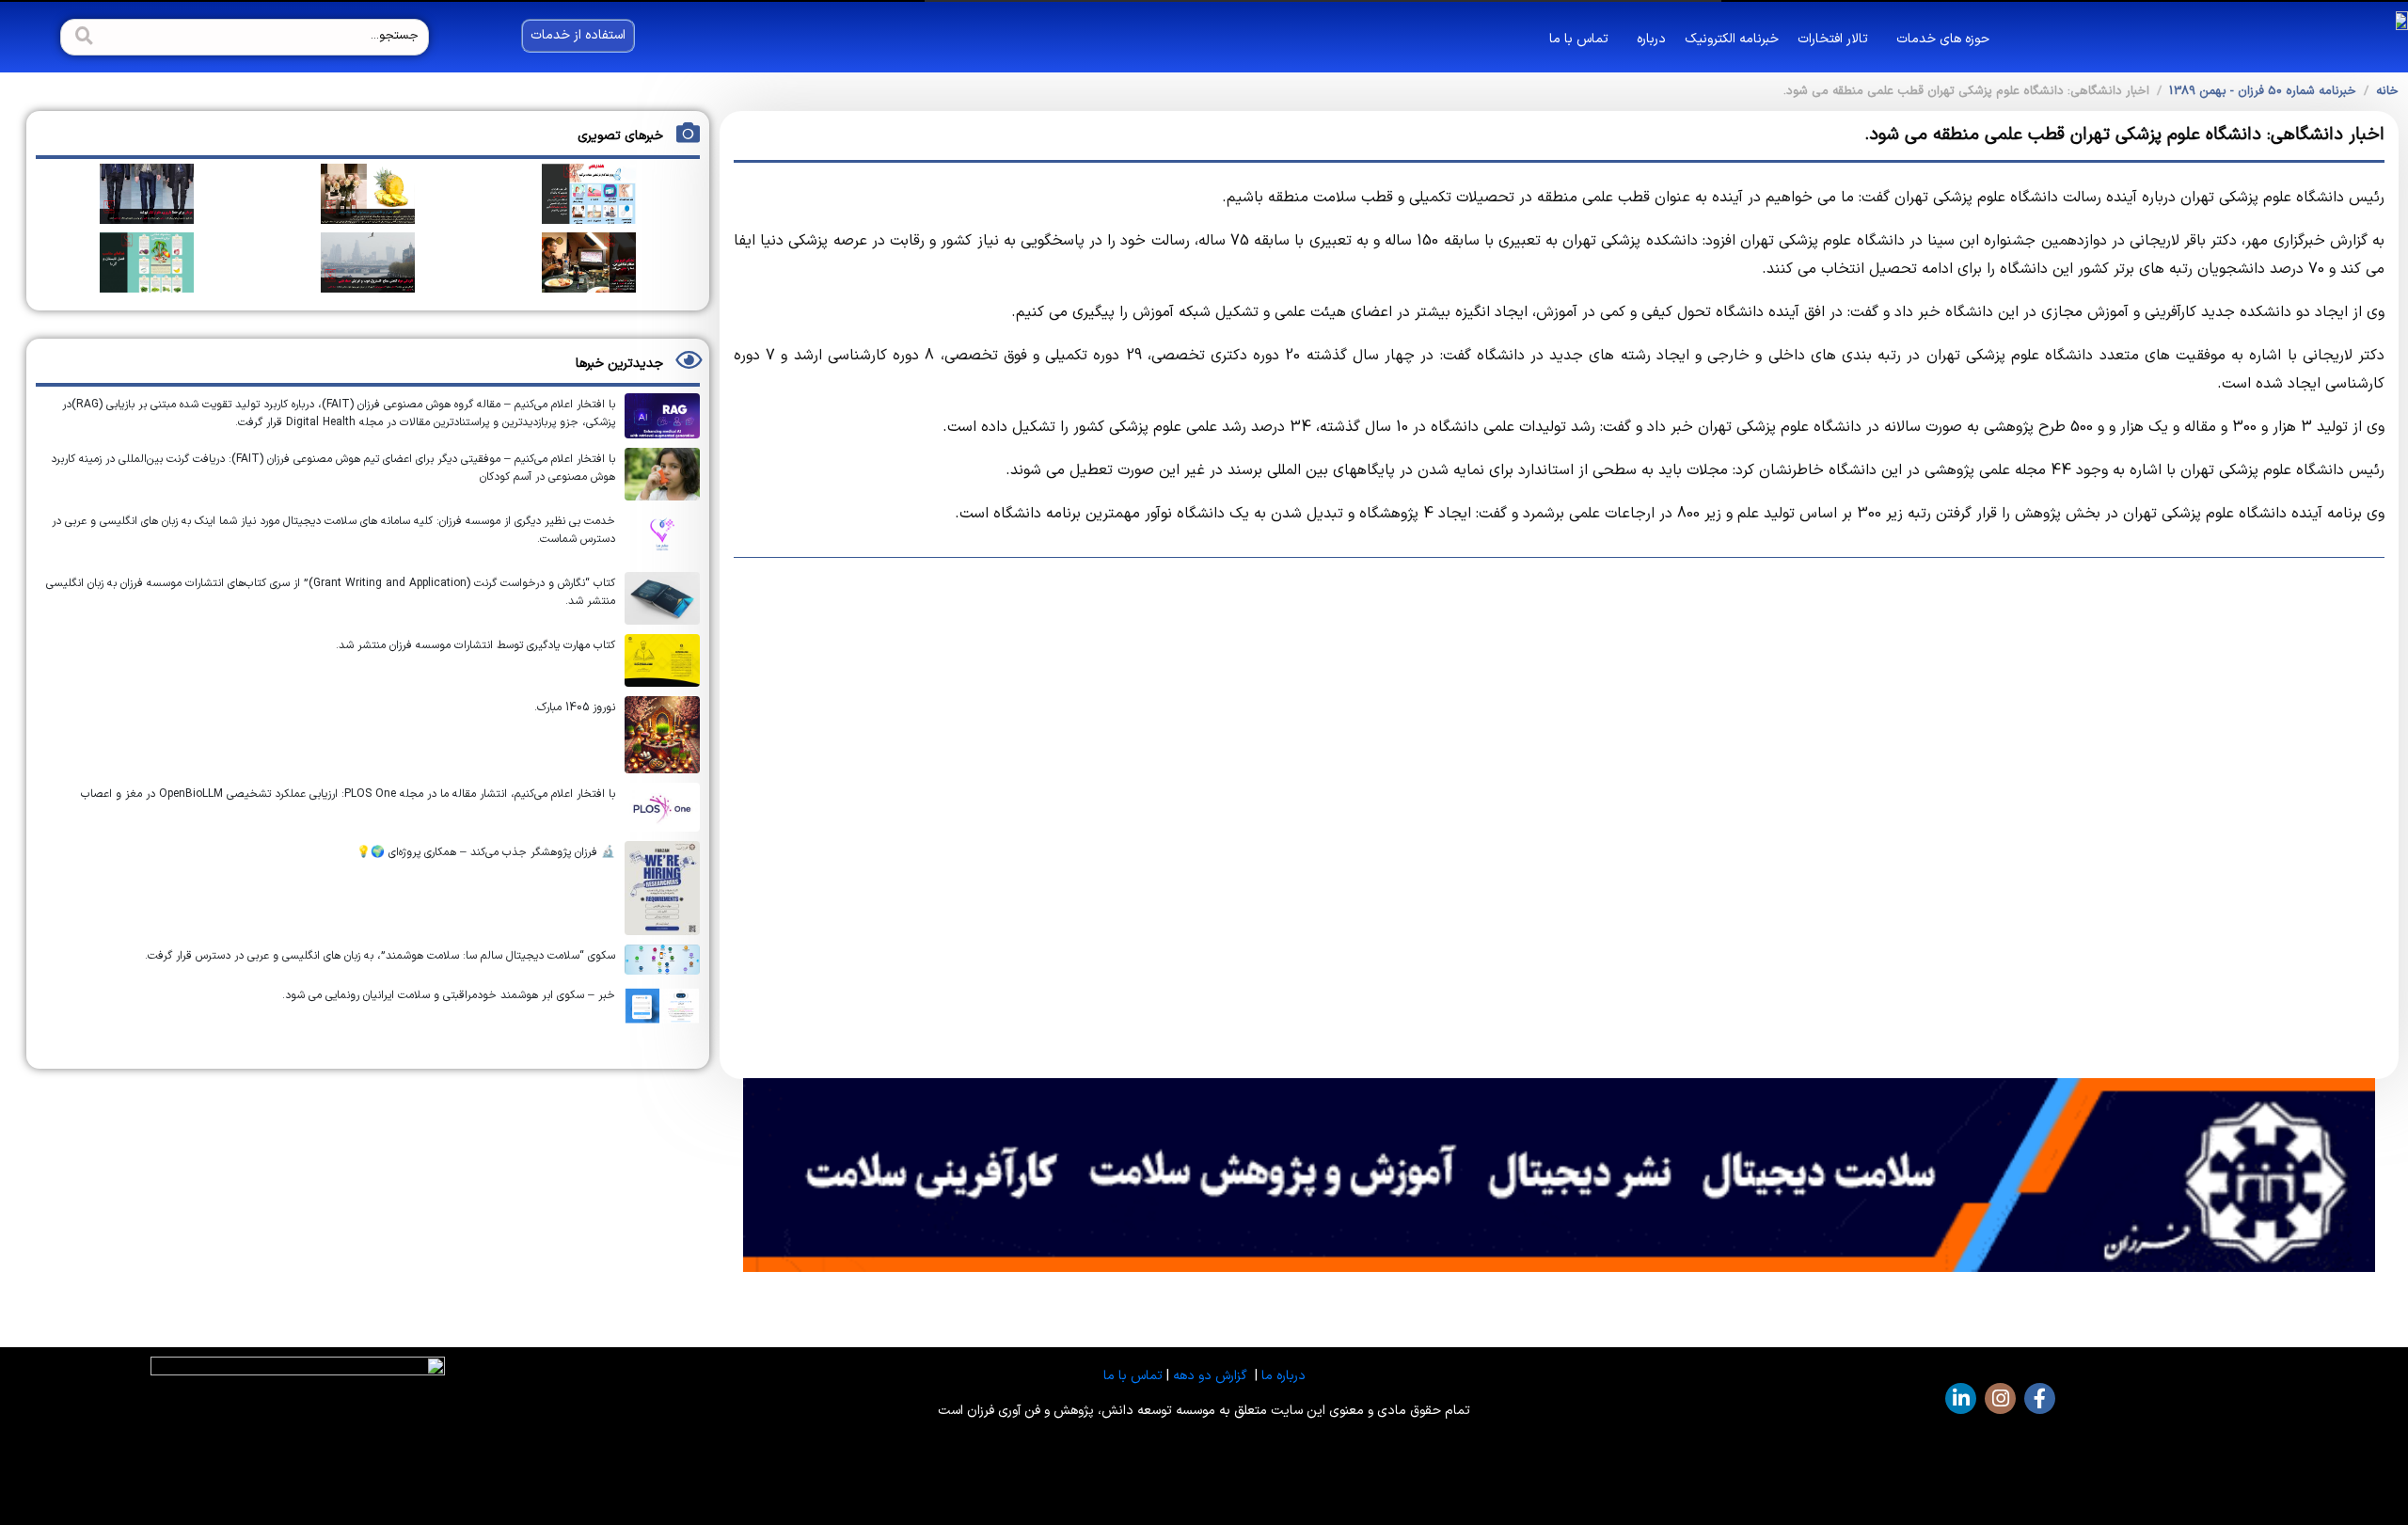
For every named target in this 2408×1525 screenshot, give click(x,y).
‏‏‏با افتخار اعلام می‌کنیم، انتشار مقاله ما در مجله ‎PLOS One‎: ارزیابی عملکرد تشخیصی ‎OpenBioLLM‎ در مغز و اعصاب (348, 794)
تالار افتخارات (1833, 39)
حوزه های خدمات (1943, 39)
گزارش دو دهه (1210, 1376)
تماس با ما (1579, 39)
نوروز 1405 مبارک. (575, 707)
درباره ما (1283, 1376)
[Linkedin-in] (1961, 1398)
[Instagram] (2000, 1398)
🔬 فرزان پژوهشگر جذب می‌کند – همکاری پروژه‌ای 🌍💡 (486, 852)
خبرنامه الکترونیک (1732, 39)
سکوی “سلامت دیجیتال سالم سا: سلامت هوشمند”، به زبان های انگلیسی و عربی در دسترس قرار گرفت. (380, 956)
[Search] (82, 37)
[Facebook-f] (2040, 1398)
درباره (1651, 39)
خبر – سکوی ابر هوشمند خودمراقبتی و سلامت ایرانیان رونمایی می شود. (449, 995)
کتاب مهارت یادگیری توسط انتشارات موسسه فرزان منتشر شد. (475, 645)
